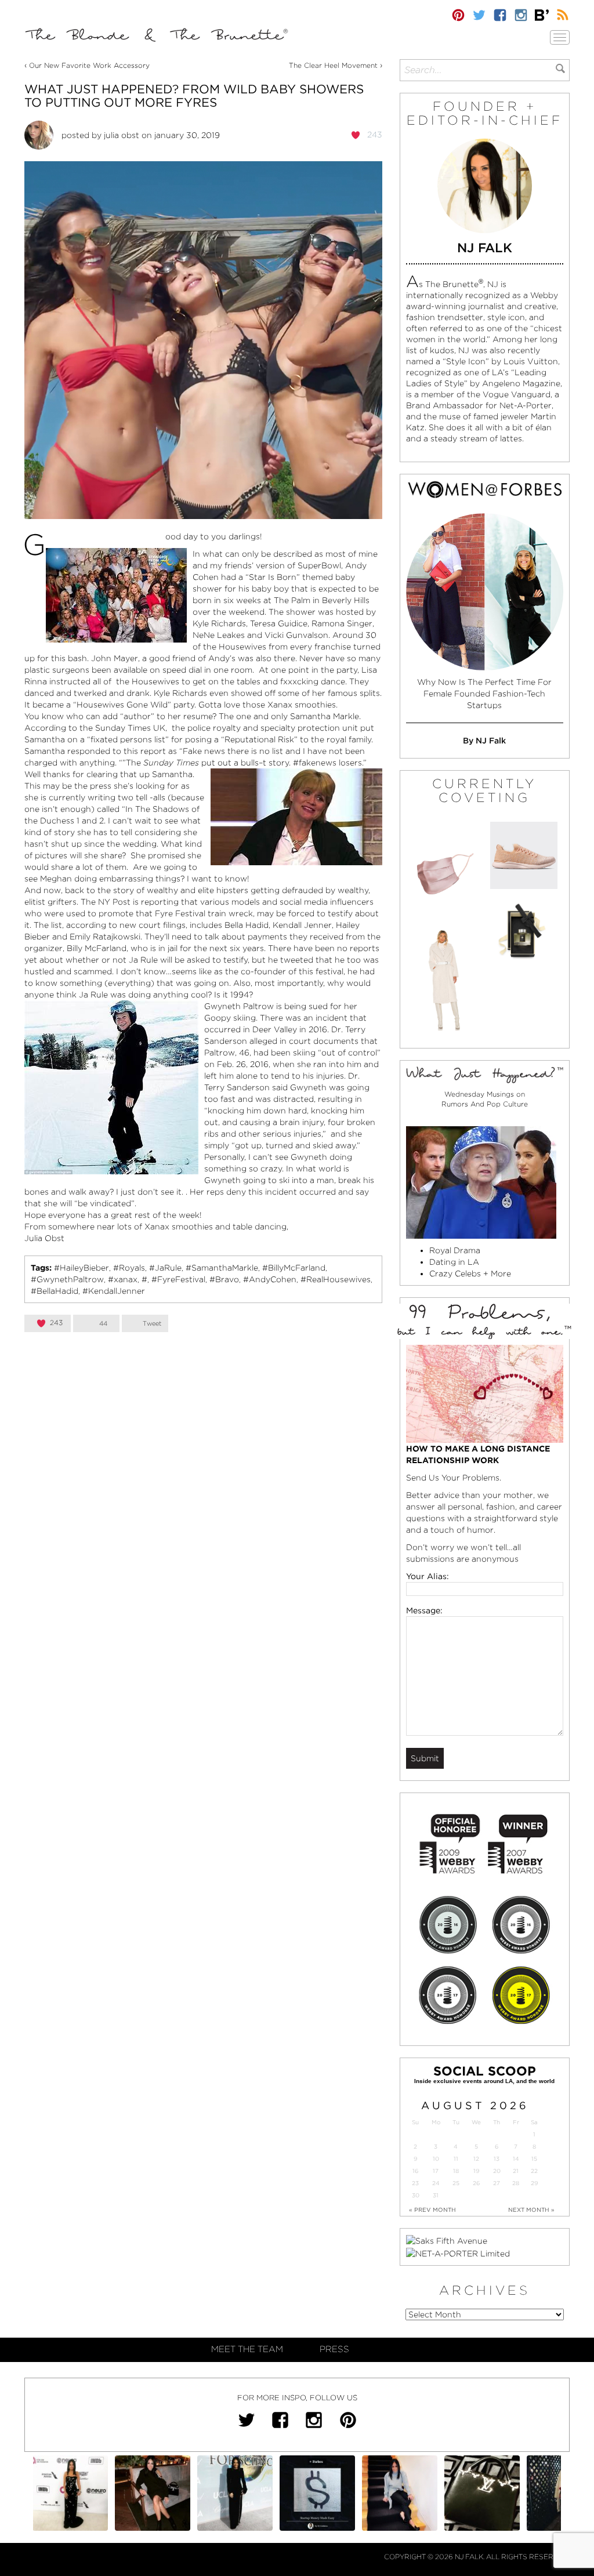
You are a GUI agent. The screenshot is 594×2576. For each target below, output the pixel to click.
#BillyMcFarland (294, 1268)
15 (534, 2159)
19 (476, 2171)
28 (516, 2183)
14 (516, 2159)
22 (534, 2171)
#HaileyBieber (82, 1268)
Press (334, 2349)
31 (436, 2195)
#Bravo (224, 1279)
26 (476, 2183)
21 (516, 2171)
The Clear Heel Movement (333, 65)
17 (436, 2171)
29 (534, 2183)
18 (456, 2171)
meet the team (247, 2349)
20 (497, 2171)
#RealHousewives (336, 1279)
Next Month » (531, 2209)
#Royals (129, 1268)
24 (436, 2183)
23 (415, 2183)
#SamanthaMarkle (222, 1268)
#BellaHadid (55, 1291)
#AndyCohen (270, 1279)
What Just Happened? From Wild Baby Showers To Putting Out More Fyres (194, 96)
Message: (424, 1610)
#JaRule (165, 1268)
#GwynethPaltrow (67, 1279)
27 (497, 2183)
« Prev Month (432, 2209)
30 (416, 2195)
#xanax (123, 1279)
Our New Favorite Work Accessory (89, 65)
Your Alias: (428, 1576)
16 (415, 2171)
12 (476, 2159)
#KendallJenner (114, 1291)
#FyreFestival (178, 1279)
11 (456, 2159)
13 (497, 2159)
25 (456, 2183)
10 (436, 2159)
